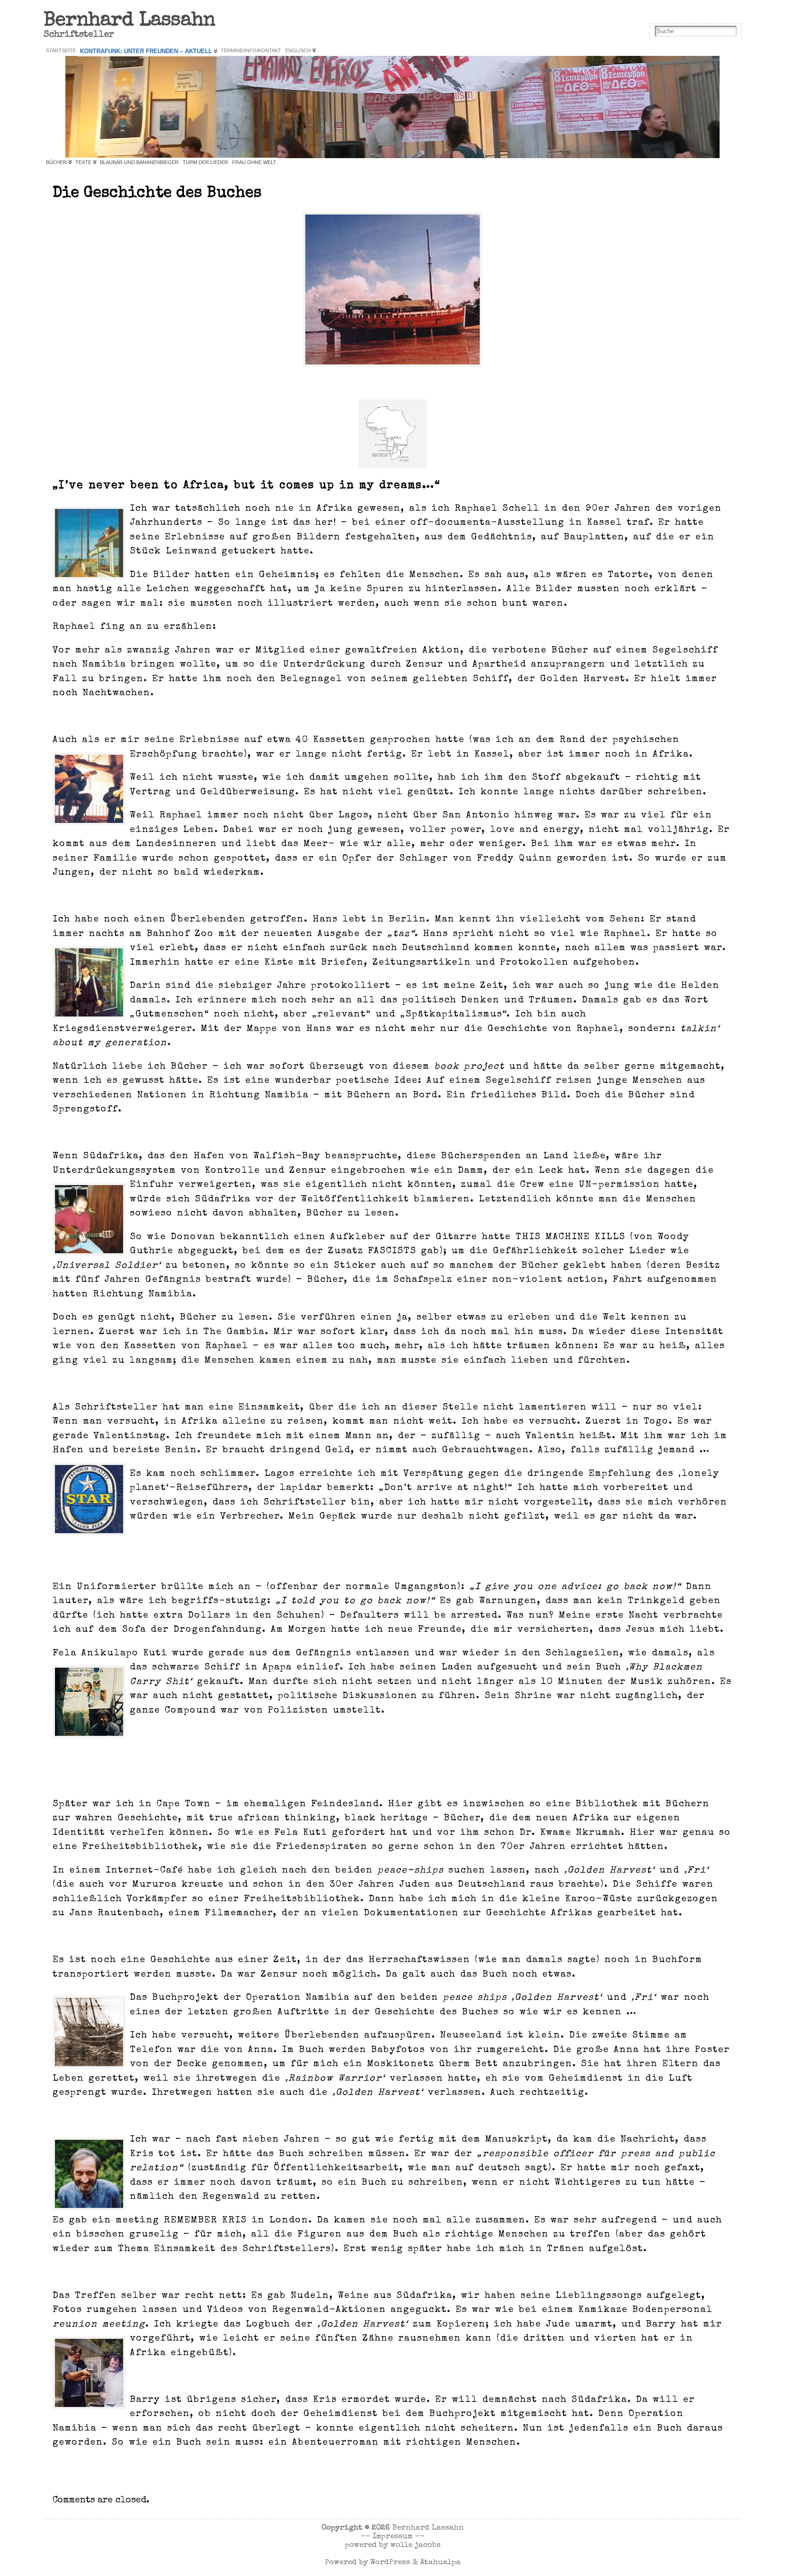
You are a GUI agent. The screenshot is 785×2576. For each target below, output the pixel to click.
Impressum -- (399, 2537)
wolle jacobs (415, 2545)
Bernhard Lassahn (129, 21)
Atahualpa (440, 2563)
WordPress (390, 2563)
